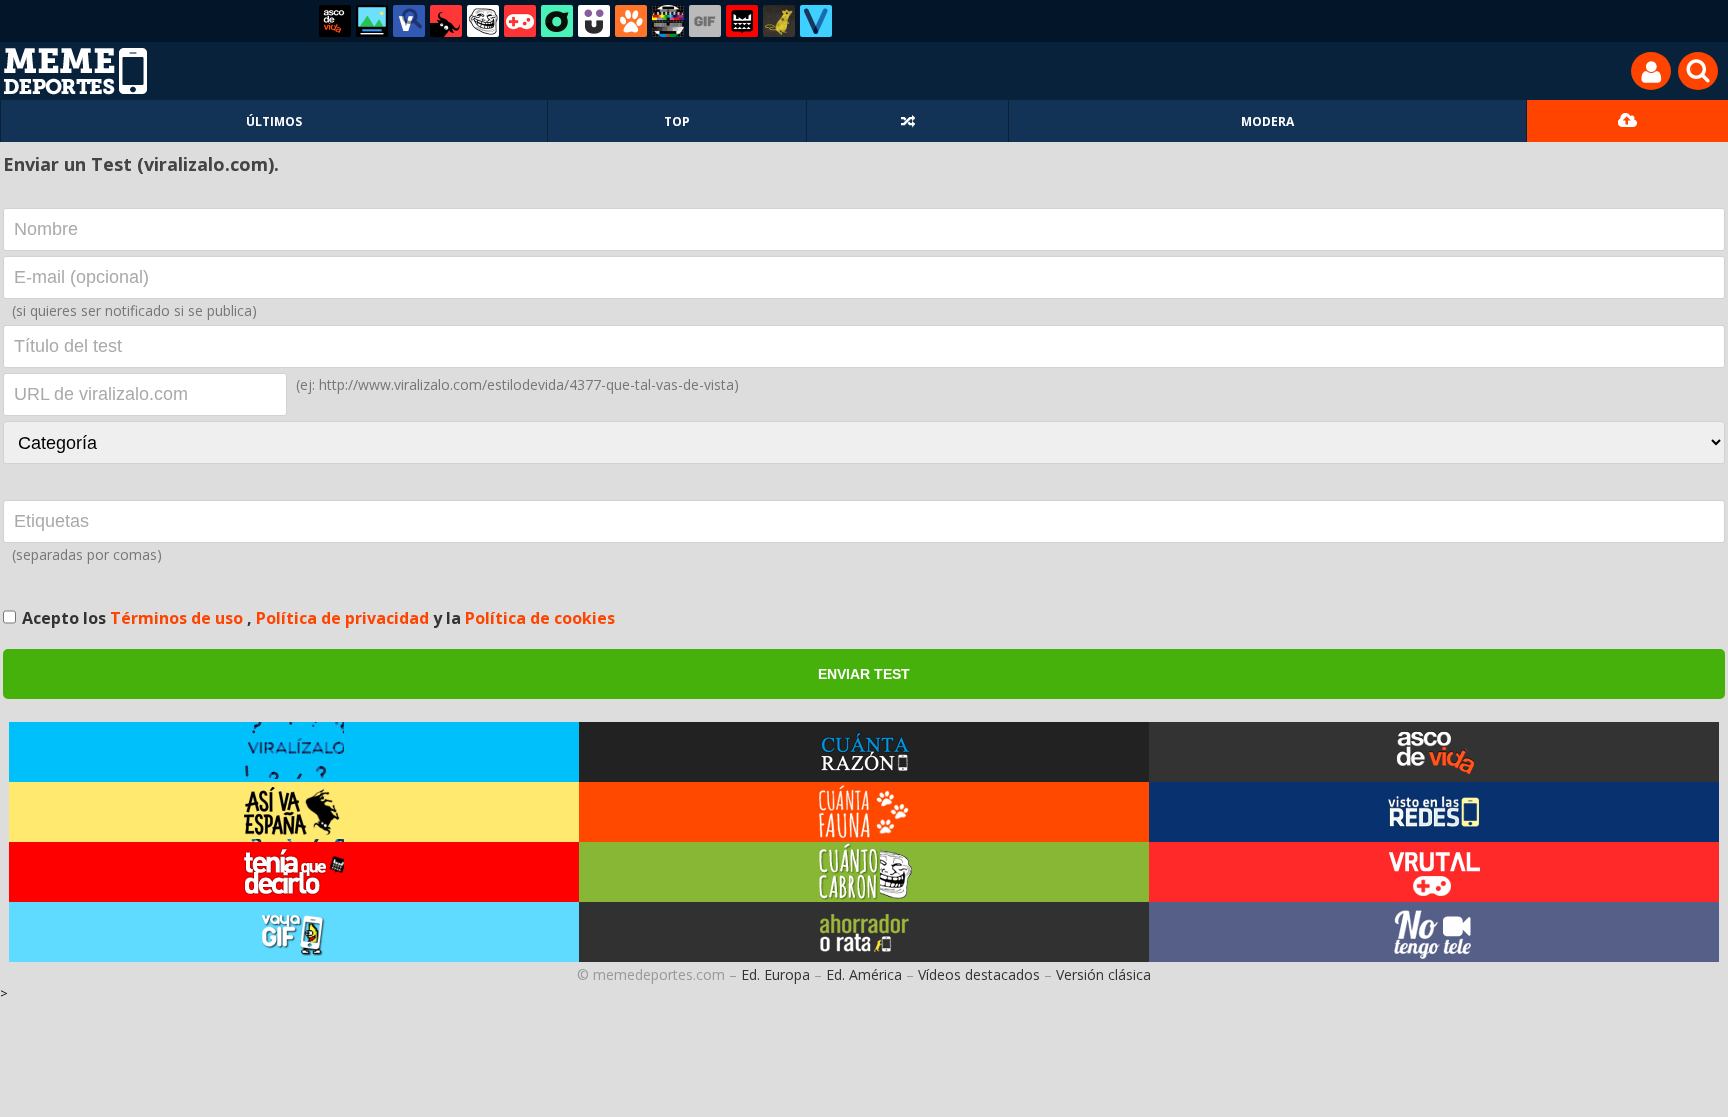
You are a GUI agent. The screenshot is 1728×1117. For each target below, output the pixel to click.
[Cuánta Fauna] (631, 21)
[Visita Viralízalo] (294, 752)
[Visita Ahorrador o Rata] (864, 932)
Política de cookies (540, 618)
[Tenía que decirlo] (742, 21)
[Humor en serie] (594, 21)
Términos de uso (178, 618)
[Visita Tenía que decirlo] (294, 872)
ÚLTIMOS (274, 121)
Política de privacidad (344, 618)
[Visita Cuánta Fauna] (864, 812)
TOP (677, 121)
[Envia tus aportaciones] (1627, 121)
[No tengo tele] (668, 21)
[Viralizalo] (816, 21)
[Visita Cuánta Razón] (864, 752)
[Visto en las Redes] (409, 21)
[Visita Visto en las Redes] (1434, 812)
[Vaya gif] (705, 21)
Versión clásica (1103, 974)
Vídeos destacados (979, 974)
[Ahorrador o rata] (779, 21)
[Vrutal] (520, 21)
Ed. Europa (775, 974)
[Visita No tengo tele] (1434, 932)
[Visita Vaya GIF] (294, 932)
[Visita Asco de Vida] (1434, 752)
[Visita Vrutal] (1434, 872)
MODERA (1267, 121)
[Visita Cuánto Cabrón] (864, 872)
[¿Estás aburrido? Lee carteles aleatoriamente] (907, 121)
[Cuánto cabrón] (483, 21)
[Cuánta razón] (372, 21)
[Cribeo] (557, 21)
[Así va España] (446, 21)
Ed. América (864, 974)
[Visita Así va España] (294, 812)
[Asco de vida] (335, 21)
